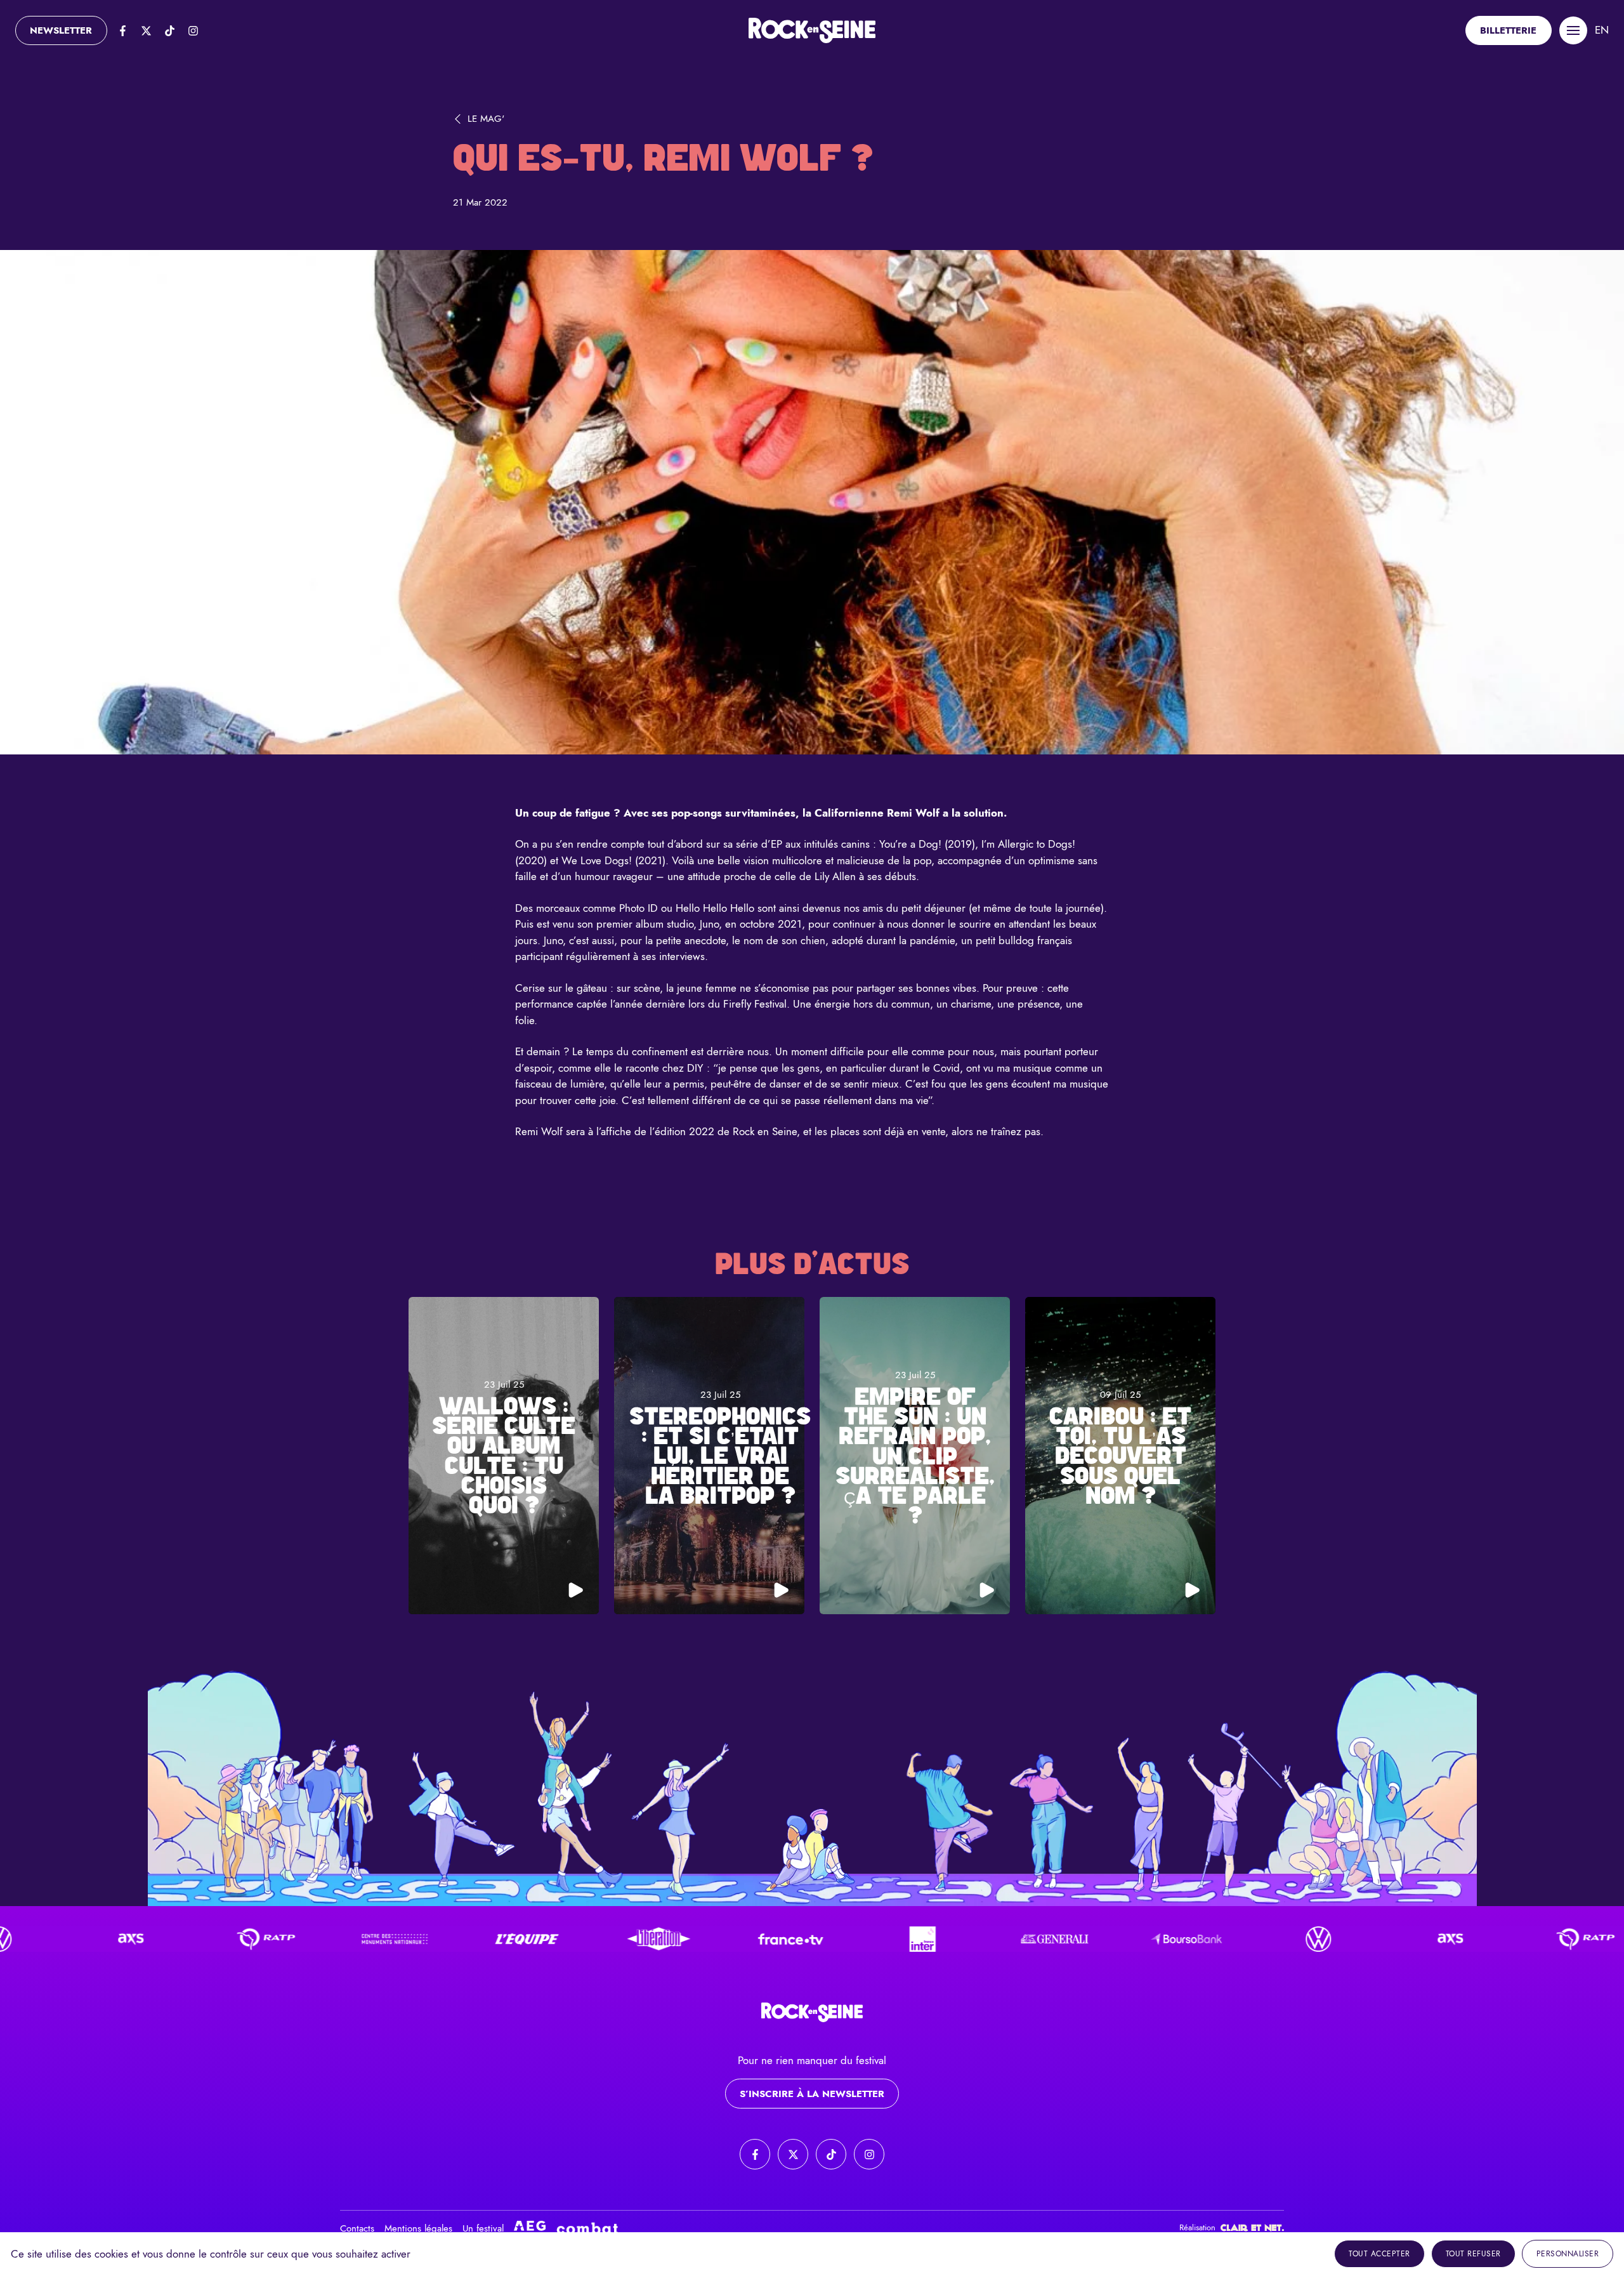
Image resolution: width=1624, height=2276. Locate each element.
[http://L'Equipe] (414, 1939)
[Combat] (587, 2228)
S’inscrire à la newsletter (812, 2094)
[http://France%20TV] (678, 1939)
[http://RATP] (150, 1939)
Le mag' (486, 119)
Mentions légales (418, 2228)
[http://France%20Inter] (810, 1939)
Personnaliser (1568, 2254)
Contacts (357, 2228)
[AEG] (530, 2228)
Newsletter (61, 30)
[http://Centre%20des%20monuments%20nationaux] (282, 1939)
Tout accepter (1379, 2254)
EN (1602, 30)
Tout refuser (1473, 2254)
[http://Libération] (546, 1939)
